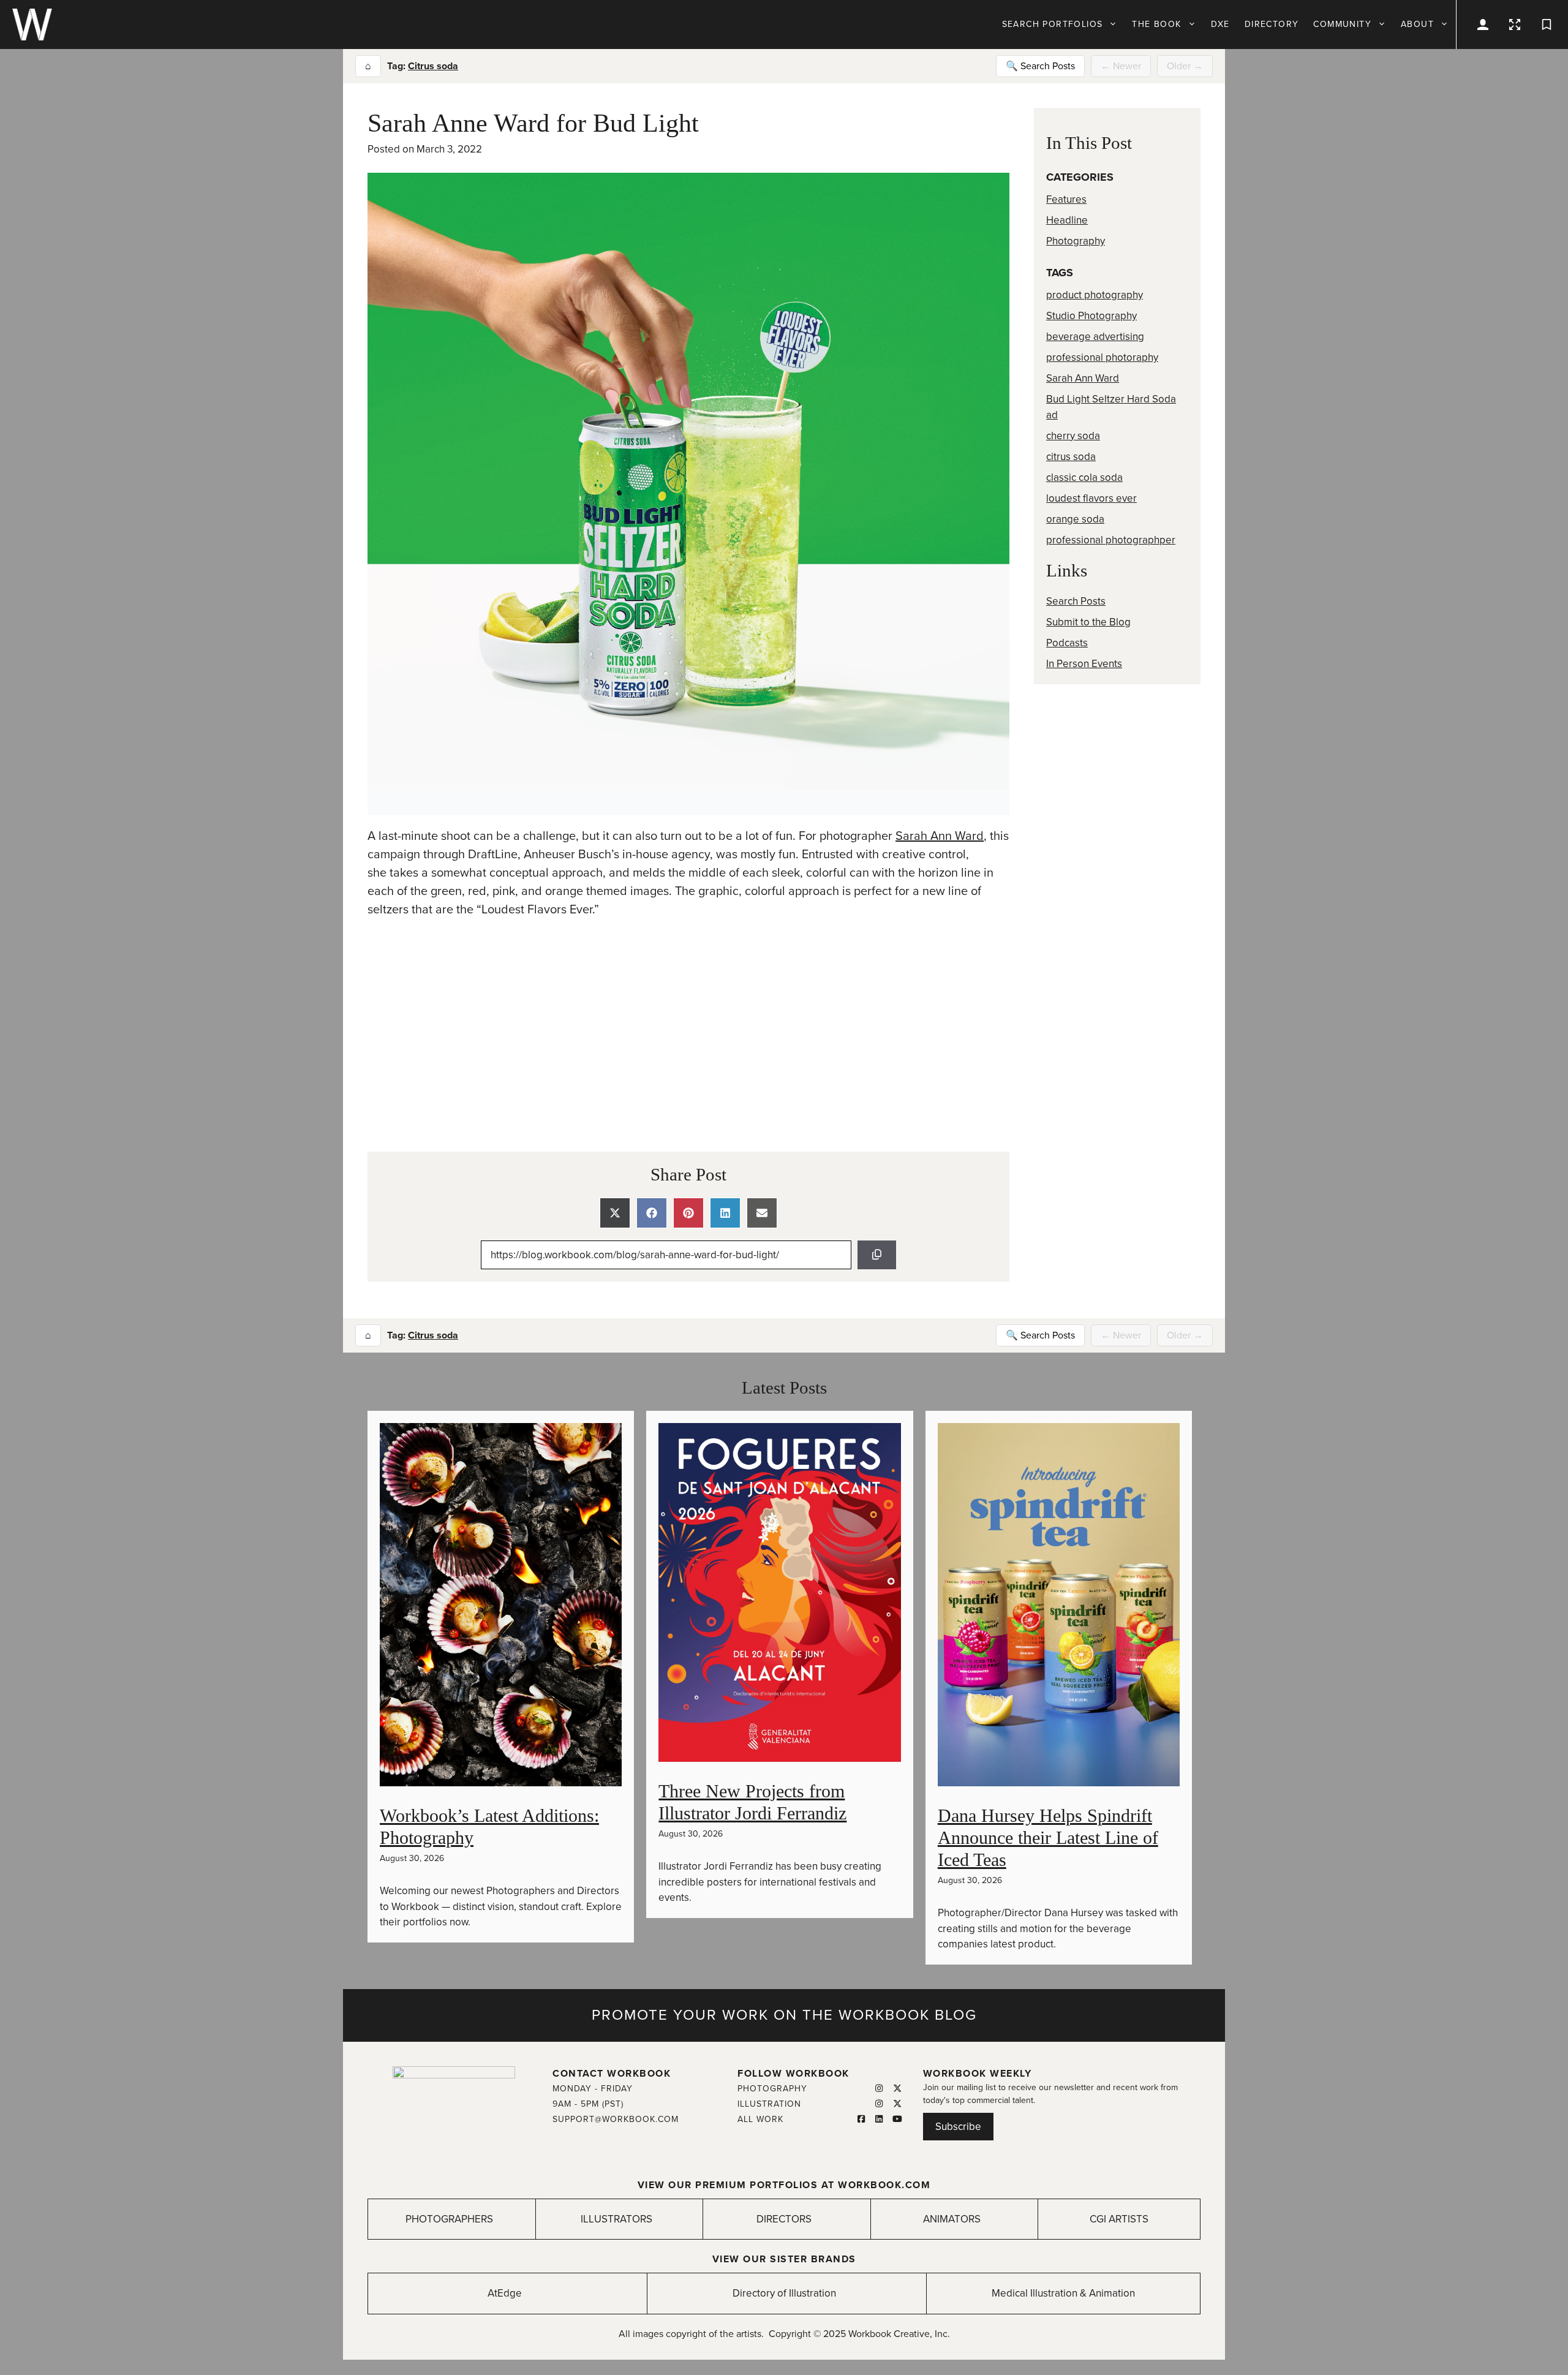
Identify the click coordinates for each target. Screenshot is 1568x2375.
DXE (1220, 24)
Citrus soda (433, 66)
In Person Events (1084, 664)
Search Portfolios (1053, 24)
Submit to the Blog (1088, 622)
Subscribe (958, 2127)
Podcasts (1067, 643)
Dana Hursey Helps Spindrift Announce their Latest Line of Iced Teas (1048, 1837)
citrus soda (1071, 457)
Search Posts (1076, 601)
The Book (1156, 24)
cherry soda (1073, 436)
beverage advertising (1095, 337)
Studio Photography (1091, 316)
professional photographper (1111, 540)
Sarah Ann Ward (940, 836)
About (1417, 24)
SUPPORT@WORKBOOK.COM (616, 2119)
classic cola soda (1084, 478)
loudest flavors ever (1091, 498)
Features (1066, 199)
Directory (1272, 24)
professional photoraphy (1102, 357)
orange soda (1075, 519)
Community (1342, 24)
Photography (1076, 241)
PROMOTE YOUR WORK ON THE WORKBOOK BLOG (784, 2015)
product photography (1095, 295)
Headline (1067, 220)
